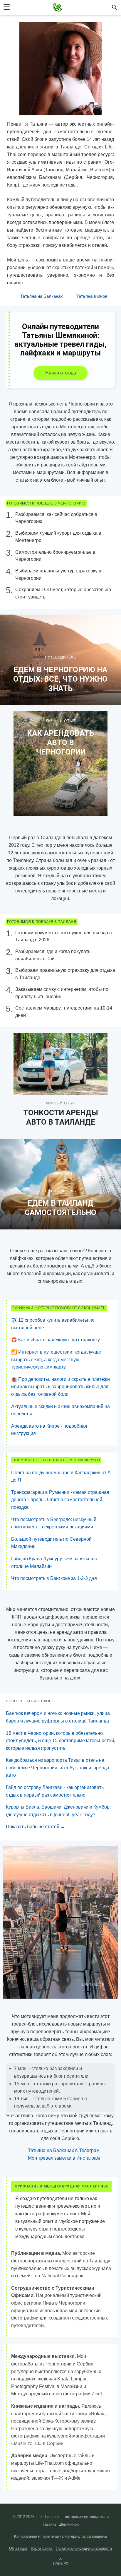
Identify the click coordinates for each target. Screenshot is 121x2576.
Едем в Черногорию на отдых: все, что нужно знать (60, 679)
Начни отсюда (61, 373)
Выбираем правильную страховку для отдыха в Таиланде (65, 974)
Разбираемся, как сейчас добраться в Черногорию (56, 518)
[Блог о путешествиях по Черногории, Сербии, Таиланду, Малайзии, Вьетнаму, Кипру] (57, 7)
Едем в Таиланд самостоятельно (60, 1208)
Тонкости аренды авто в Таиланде (61, 1117)
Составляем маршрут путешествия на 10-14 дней (64, 1012)
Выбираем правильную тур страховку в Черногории (58, 574)
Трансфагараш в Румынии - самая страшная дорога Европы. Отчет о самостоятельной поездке (60, 1500)
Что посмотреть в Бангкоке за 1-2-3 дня (54, 1578)
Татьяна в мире (92, 296)
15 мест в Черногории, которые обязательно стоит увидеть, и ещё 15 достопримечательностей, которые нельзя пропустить (60, 1741)
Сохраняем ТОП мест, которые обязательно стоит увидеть (63, 593)
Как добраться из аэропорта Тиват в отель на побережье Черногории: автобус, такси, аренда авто (58, 1768)
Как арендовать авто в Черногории (60, 743)
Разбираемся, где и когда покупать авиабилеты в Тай (53, 955)
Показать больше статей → (36, 1827)
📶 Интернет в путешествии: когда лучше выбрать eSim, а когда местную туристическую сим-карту (56, 1359)
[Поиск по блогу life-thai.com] (115, 7)
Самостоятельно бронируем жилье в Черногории (55, 556)
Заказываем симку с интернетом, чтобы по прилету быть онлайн (62, 993)
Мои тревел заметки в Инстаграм (64, 2158)
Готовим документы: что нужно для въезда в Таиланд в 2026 (64, 936)
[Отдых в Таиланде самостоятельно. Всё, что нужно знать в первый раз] (60, 1184)
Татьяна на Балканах (42, 296)
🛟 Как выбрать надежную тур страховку (56, 1340)
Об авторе (18, 2548)
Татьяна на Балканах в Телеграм (64, 2150)
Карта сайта (42, 2548)
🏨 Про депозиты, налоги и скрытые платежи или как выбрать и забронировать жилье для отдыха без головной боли (60, 1387)
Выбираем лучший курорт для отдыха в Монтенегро (58, 537)
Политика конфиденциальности (84, 2548)
